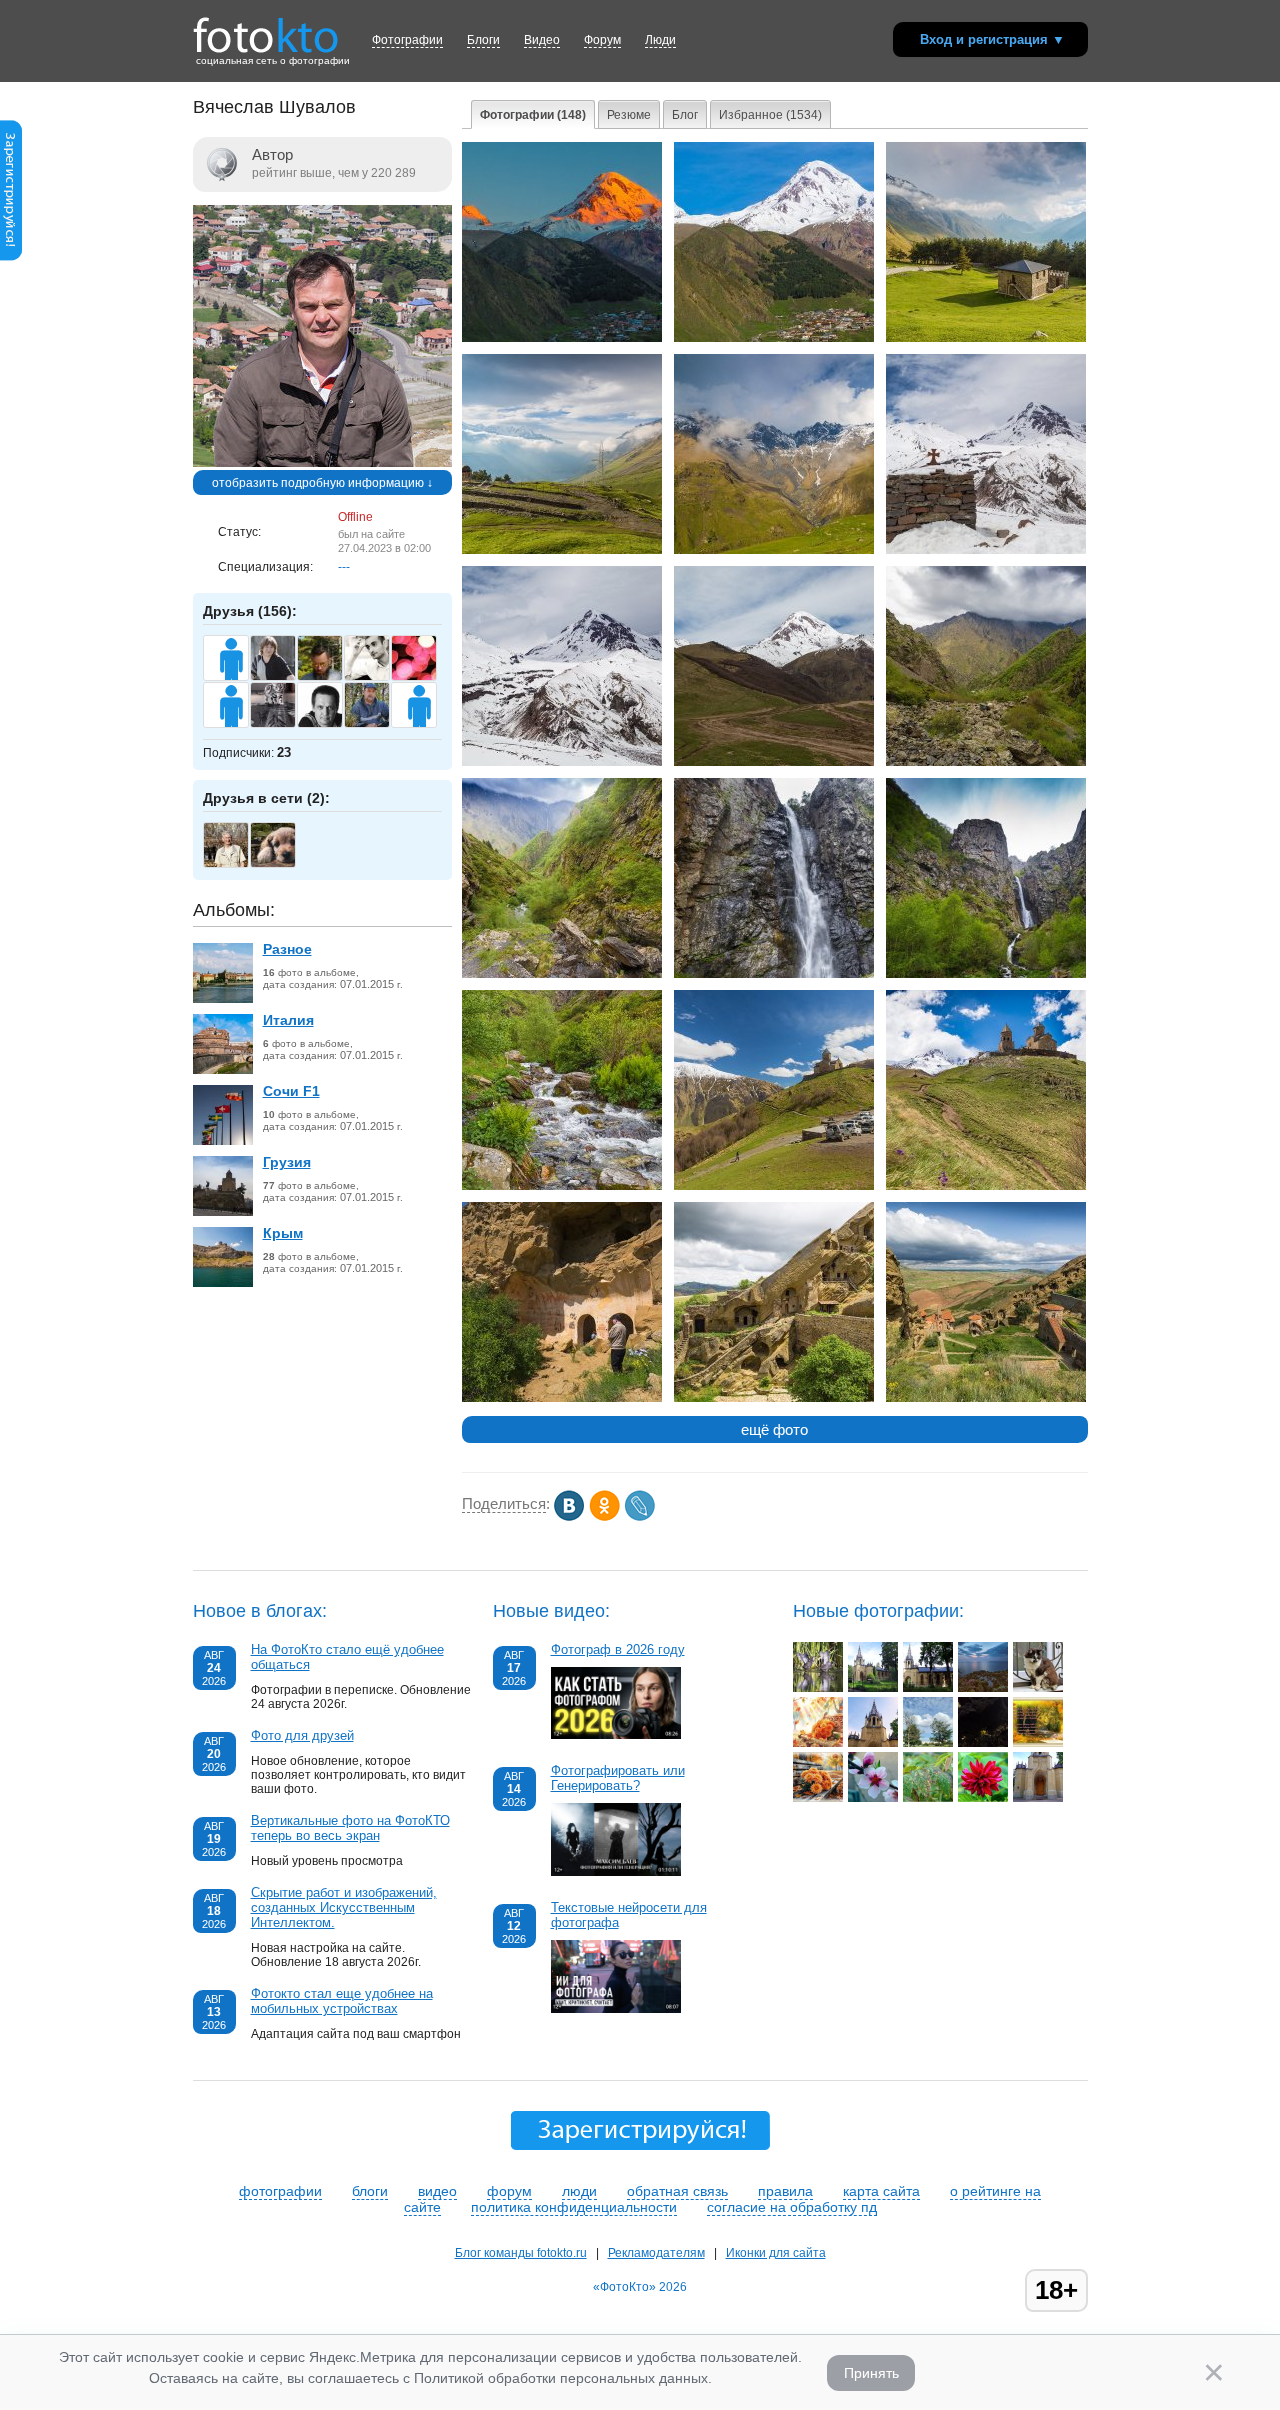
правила (785, 2191)
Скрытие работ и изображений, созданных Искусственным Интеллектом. (344, 1907)
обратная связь (677, 2191)
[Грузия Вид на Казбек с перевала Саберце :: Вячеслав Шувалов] (986, 550)
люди (579, 2191)
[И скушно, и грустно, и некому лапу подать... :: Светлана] (1038, 1688)
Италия (288, 1020)
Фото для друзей (302, 1735)
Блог (685, 115)
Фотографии (407, 40)
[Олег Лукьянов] (236, 865)
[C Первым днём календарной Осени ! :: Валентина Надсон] (1038, 1743)
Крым (283, 1233)
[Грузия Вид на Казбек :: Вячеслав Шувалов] (774, 762)
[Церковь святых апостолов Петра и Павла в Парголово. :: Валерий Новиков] (928, 1688)
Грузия (287, 1162)
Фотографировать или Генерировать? (618, 1778)
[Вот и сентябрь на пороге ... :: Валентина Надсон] (818, 1798)
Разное (287, 949)
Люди (660, 40)
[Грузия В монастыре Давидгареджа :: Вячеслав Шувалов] (562, 1398)
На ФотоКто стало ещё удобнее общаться (347, 1657)
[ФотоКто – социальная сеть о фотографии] (266, 28)
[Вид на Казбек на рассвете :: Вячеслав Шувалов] (562, 338)
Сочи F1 (291, 1091)
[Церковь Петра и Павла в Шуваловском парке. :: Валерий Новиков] (1038, 1798)
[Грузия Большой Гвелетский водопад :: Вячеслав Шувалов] (774, 974)
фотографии (280, 2191)
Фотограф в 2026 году (618, 1649)
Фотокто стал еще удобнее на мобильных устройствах (342, 2001)
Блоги (483, 40)
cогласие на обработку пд (792, 2207)
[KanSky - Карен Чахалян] (377, 678)
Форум (602, 40)
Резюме (629, 115)
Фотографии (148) (533, 115)
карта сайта (881, 2191)
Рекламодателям (656, 2253)
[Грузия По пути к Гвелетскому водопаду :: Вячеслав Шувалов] (986, 762)
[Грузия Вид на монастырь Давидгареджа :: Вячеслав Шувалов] (774, 1398)
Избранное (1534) (770, 115)
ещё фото (774, 1429)
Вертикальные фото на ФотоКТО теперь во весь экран (350, 1828)
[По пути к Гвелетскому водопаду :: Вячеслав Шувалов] (562, 1186)
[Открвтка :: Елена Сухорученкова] (818, 1743)
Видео (542, 40)
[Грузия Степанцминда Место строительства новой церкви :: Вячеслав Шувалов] (986, 338)
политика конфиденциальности (574, 2207)
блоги (370, 2191)
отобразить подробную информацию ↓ (322, 483)
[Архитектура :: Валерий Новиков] (873, 1688)
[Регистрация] (11, 257)
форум (509, 2191)
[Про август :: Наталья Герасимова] (928, 1743)
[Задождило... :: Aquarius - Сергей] (928, 1798)
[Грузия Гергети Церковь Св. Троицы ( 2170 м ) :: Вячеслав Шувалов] (774, 1186)
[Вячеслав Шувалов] (322, 463)
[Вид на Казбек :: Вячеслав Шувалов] (774, 338)
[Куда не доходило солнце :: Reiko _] (983, 1743)
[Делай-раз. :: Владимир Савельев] (818, 1688)
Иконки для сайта (776, 2253)
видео (437, 2191)
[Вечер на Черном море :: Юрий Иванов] (983, 1688)
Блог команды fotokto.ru (521, 2253)
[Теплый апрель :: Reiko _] (873, 1798)
